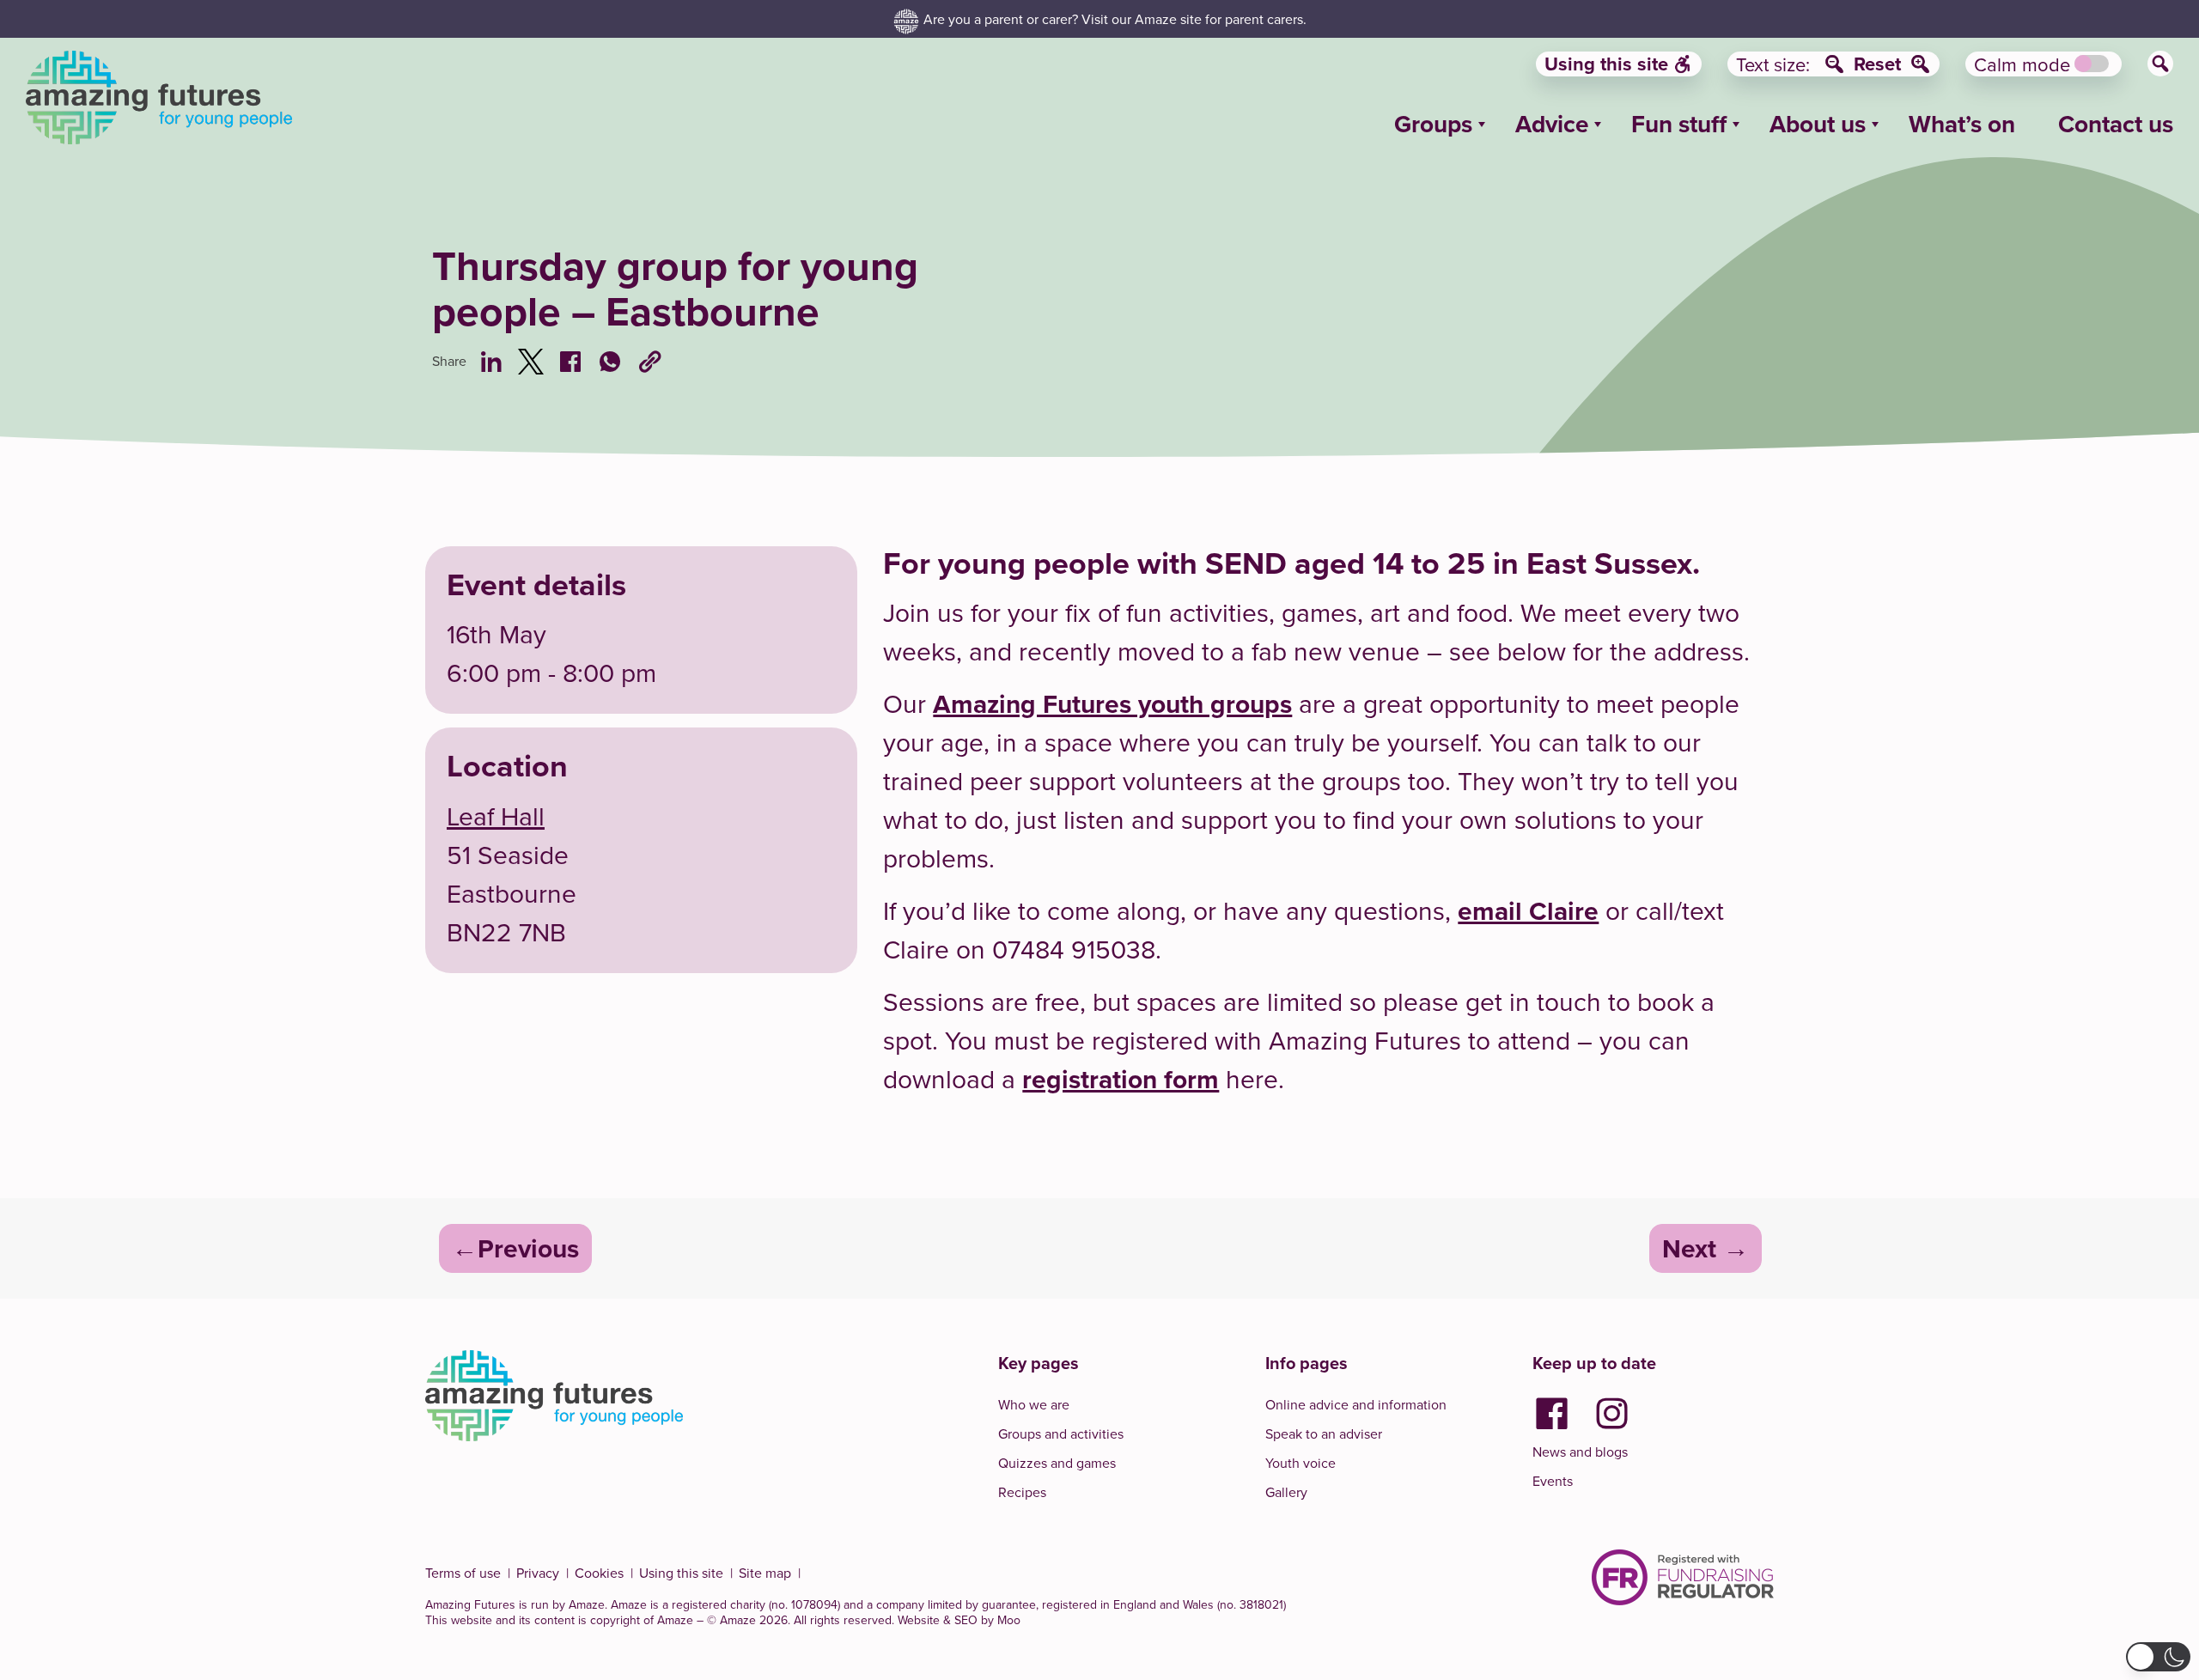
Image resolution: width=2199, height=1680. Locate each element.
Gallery (1286, 1492)
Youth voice (1301, 1463)
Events (1553, 1481)
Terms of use (463, 1573)
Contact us (2116, 124)
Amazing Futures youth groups (1112, 704)
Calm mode (2022, 64)
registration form (1121, 1079)
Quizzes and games (1057, 1463)
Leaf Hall (496, 816)
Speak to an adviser (1324, 1433)
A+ (1920, 64)
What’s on (1962, 124)
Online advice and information (1356, 1404)
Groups (1433, 124)
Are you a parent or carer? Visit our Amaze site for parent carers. (1115, 19)
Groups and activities (1061, 1433)
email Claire (1528, 911)
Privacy (538, 1573)
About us (1818, 124)
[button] (2158, 1657)
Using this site (1606, 64)
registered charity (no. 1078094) (756, 1604)
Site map (765, 1573)
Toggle (2092, 64)
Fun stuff (1679, 124)
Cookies (599, 1573)
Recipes (1022, 1492)
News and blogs (1580, 1452)
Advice (1552, 124)
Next (1689, 1248)
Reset (1877, 64)
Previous (528, 1248)
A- (1834, 64)
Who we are (1034, 1404)
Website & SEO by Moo (959, 1620)
